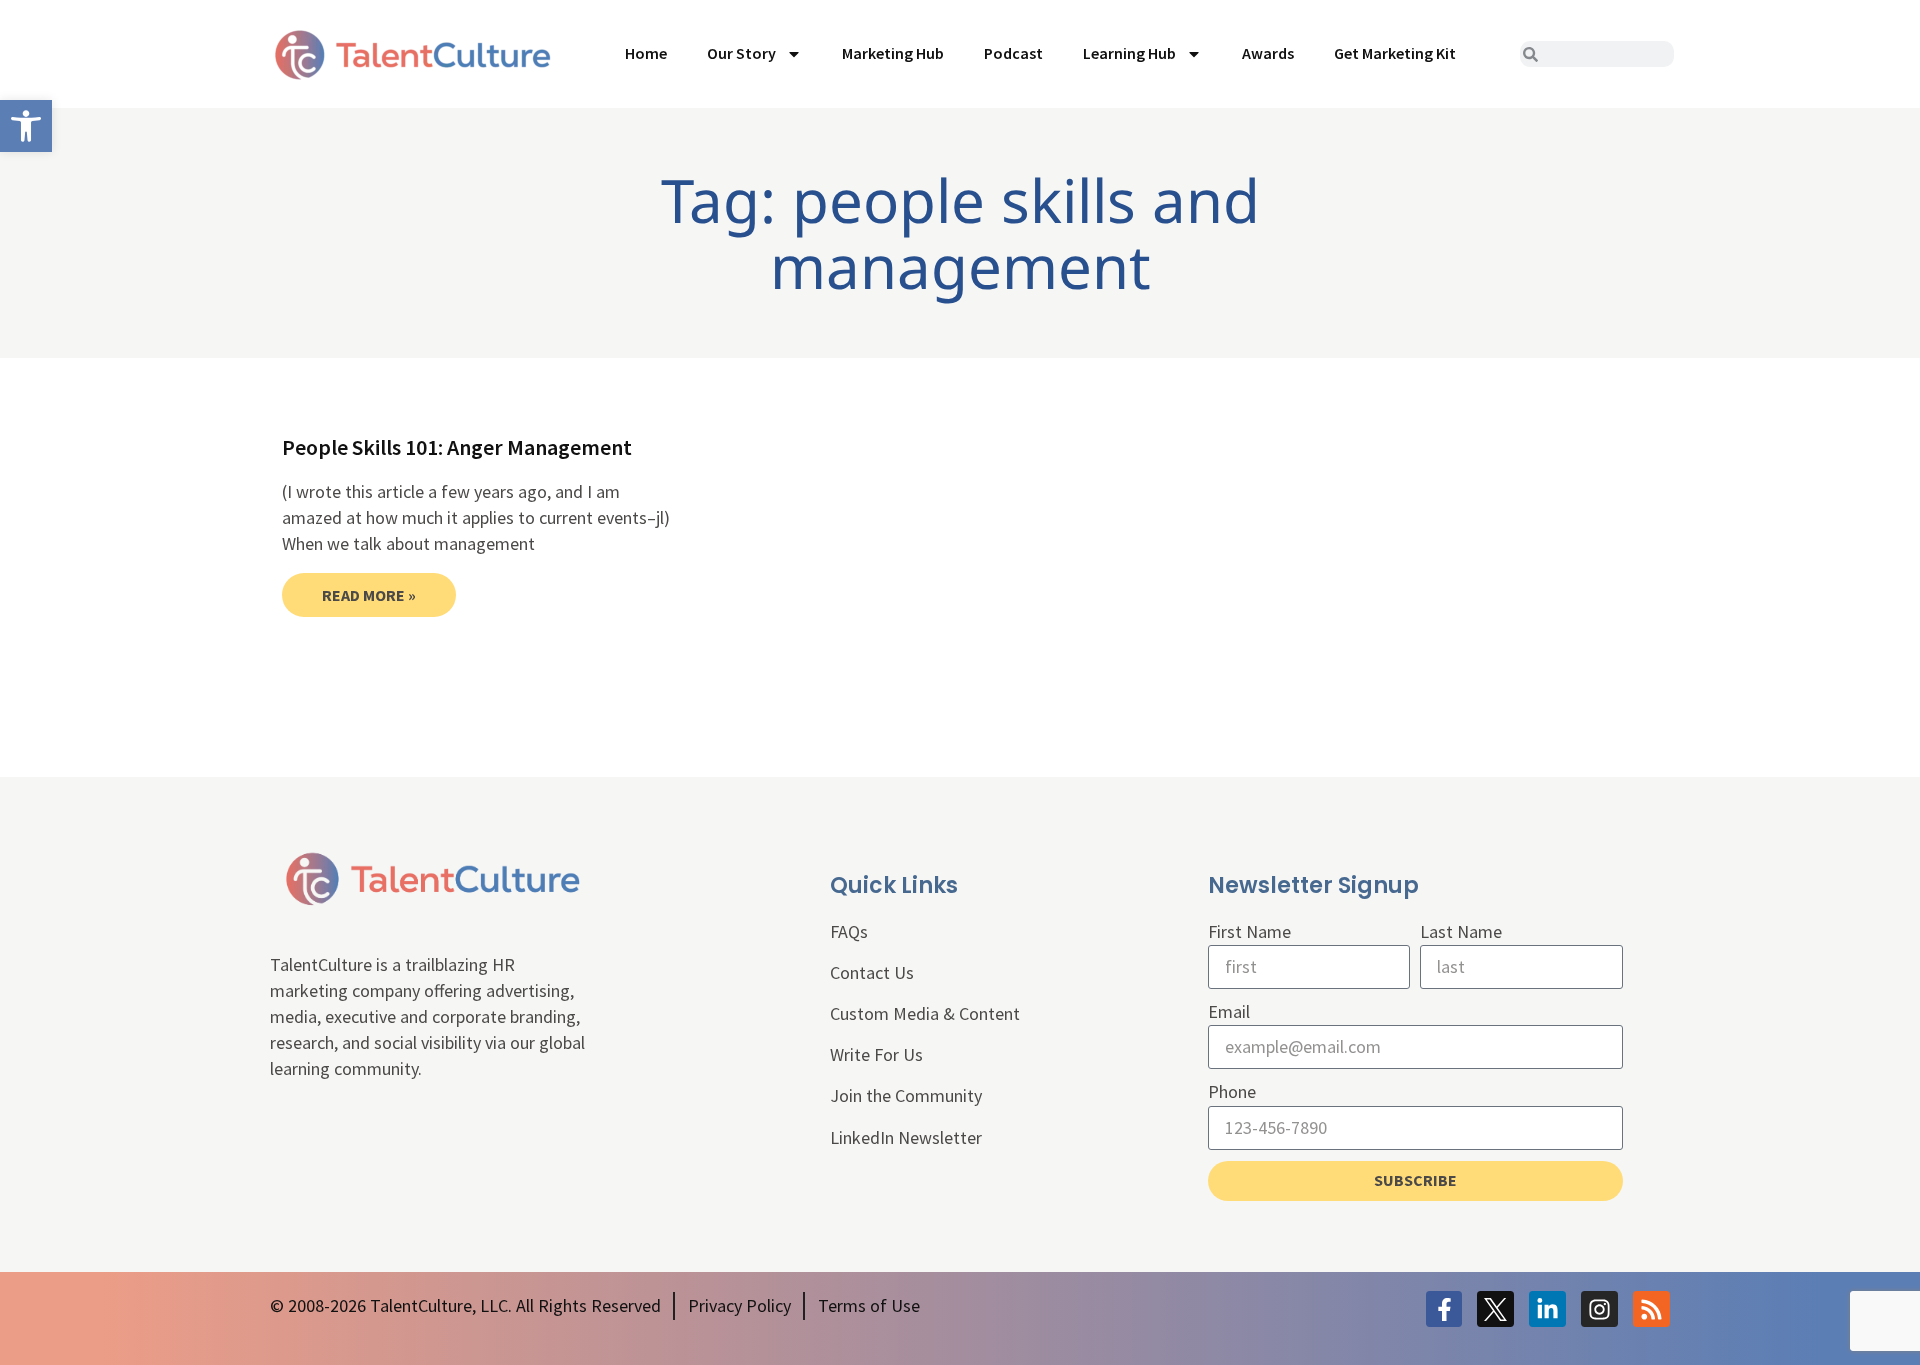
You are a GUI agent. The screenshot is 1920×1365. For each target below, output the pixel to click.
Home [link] (646, 53)
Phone (1232, 1091)
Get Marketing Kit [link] (1395, 53)
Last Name (1461, 931)
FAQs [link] (849, 931)
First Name (1249, 931)
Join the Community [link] (906, 1095)
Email (1229, 1011)
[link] (26, 126)
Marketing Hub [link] (893, 53)
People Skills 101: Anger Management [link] (457, 447)
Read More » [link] (369, 595)
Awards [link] (1268, 53)
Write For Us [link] (876, 1054)
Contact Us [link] (872, 972)
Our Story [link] (741, 53)
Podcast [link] (1013, 53)
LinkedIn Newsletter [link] (906, 1137)
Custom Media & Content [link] (925, 1013)
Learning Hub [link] (1129, 53)
